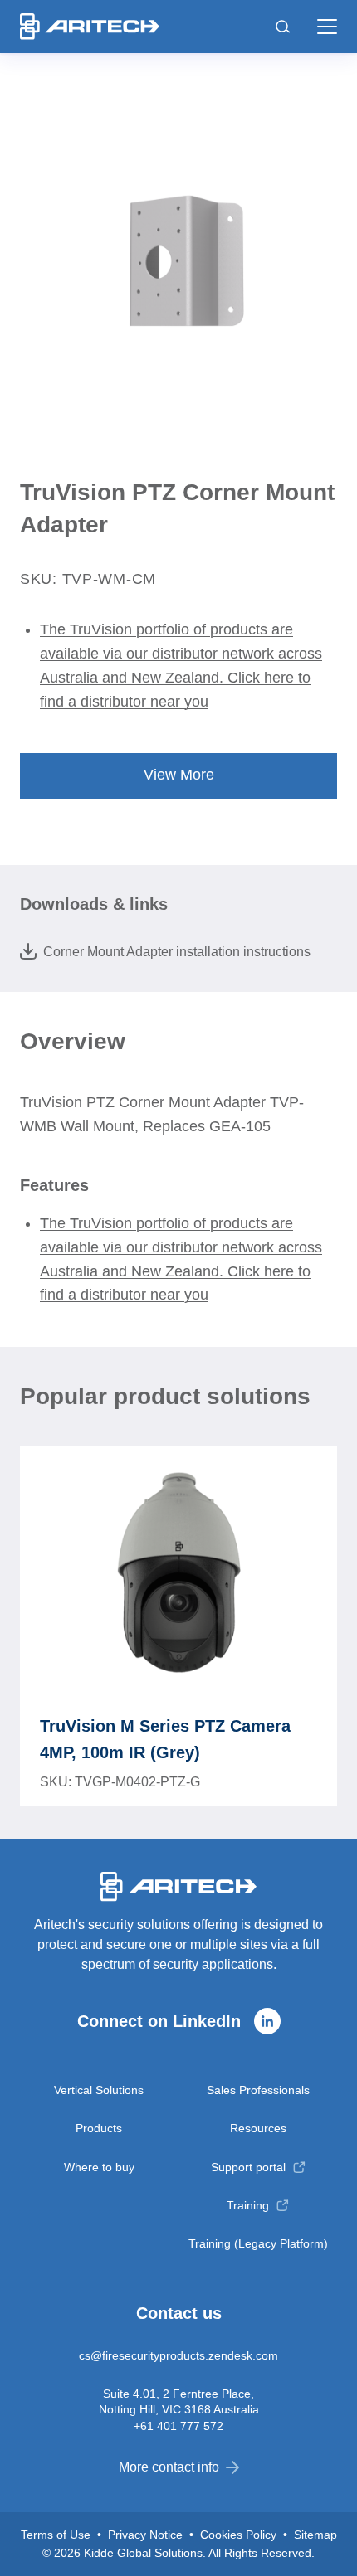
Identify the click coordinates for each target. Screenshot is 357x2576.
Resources (258, 2128)
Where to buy (99, 2167)
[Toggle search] (283, 27)
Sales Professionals (258, 2090)
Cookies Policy (238, 2535)
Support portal (248, 2167)
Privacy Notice (145, 2535)
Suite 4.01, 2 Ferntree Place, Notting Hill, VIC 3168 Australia (179, 2401)
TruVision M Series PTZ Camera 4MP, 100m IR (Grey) (165, 1739)
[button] (327, 27)
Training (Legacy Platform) (258, 2243)
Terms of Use (56, 2535)
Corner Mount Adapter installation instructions (177, 952)
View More (179, 775)
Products (99, 2128)
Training (248, 2205)
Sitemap (315, 2535)
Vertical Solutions (99, 2090)
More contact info (169, 2467)
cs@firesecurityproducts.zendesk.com (178, 2355)
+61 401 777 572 (178, 2426)
